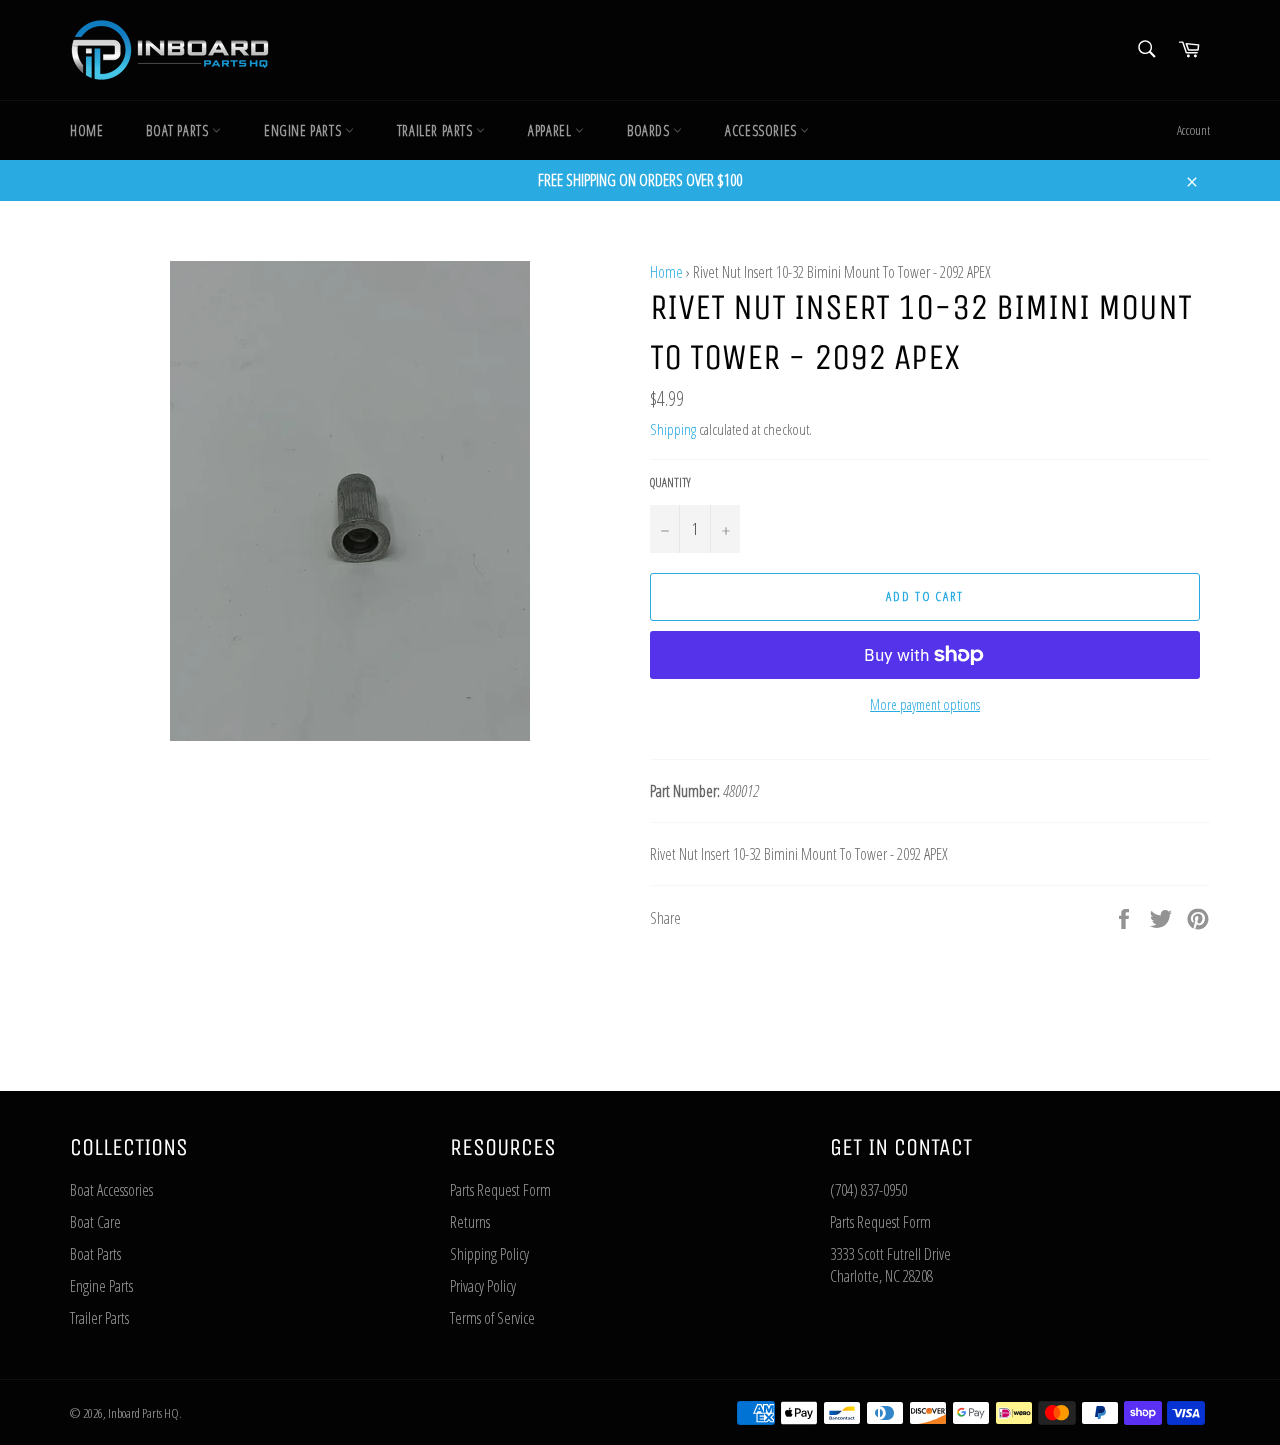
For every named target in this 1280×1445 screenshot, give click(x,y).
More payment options (925, 704)
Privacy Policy (483, 1286)
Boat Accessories (111, 1190)
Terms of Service (492, 1318)
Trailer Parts (436, 130)
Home (86, 130)
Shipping (673, 429)
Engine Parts (304, 130)
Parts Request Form (500, 1190)
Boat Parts (179, 130)
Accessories (762, 130)
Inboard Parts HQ (143, 1413)
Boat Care (95, 1222)
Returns (470, 1222)
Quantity (670, 483)
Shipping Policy (489, 1254)
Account (1193, 130)
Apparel (551, 130)
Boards (650, 130)
